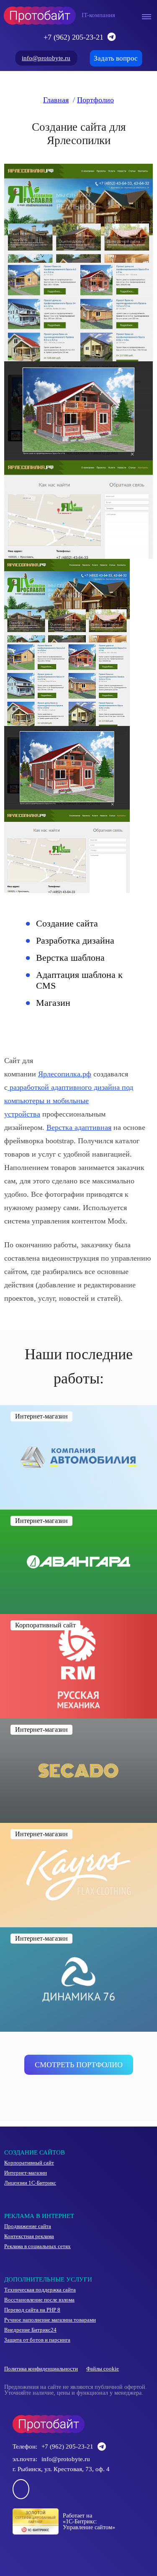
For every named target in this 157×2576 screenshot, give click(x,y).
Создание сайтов (35, 2152)
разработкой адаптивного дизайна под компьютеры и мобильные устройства (69, 1101)
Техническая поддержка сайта (40, 2290)
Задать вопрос (116, 58)
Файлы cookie (103, 2369)
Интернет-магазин (26, 2173)
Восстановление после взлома (39, 2300)
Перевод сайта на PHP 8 (32, 2310)
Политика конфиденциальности (41, 2369)
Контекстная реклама (29, 2236)
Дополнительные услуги (48, 2279)
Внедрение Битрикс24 (30, 2330)
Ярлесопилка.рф (65, 1074)
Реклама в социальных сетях (37, 2246)
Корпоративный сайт (29, 2163)
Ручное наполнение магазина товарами (50, 2320)
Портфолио (95, 100)
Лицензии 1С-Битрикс (30, 2183)
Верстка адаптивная (79, 1127)
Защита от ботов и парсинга (37, 2340)
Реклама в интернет (39, 2216)
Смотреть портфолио (79, 2065)
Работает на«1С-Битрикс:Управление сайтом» (89, 2521)
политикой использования (59, 2542)
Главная (56, 100)
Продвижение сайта (28, 2226)
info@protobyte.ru (46, 58)
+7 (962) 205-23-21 (73, 37)
